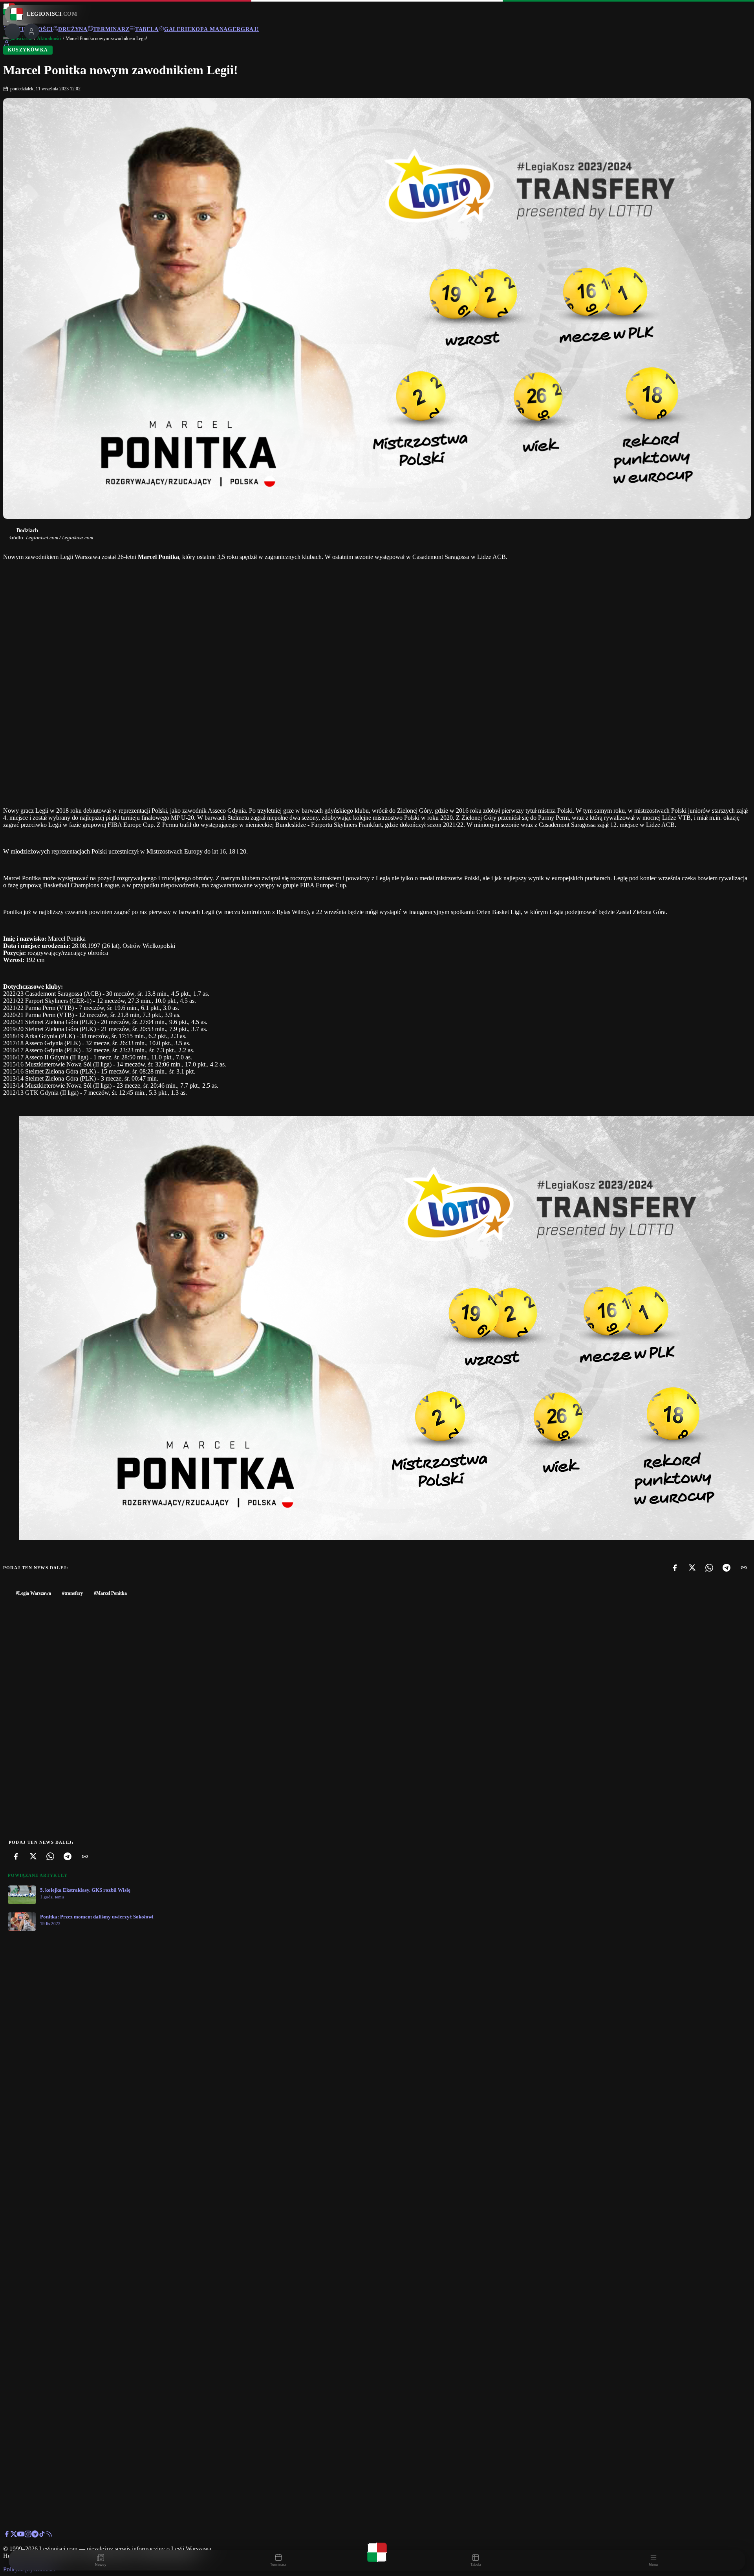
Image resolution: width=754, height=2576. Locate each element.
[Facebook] (675, 1568)
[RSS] (49, 2535)
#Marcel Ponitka (110, 1593)
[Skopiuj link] (744, 1568)
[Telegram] (727, 1568)
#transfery (72, 1593)
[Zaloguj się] (7, 45)
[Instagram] (28, 2535)
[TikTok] (42, 2535)
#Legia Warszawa (33, 1593)
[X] (692, 1568)
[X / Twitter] (14, 2535)
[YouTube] (21, 2535)
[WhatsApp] (709, 1568)
